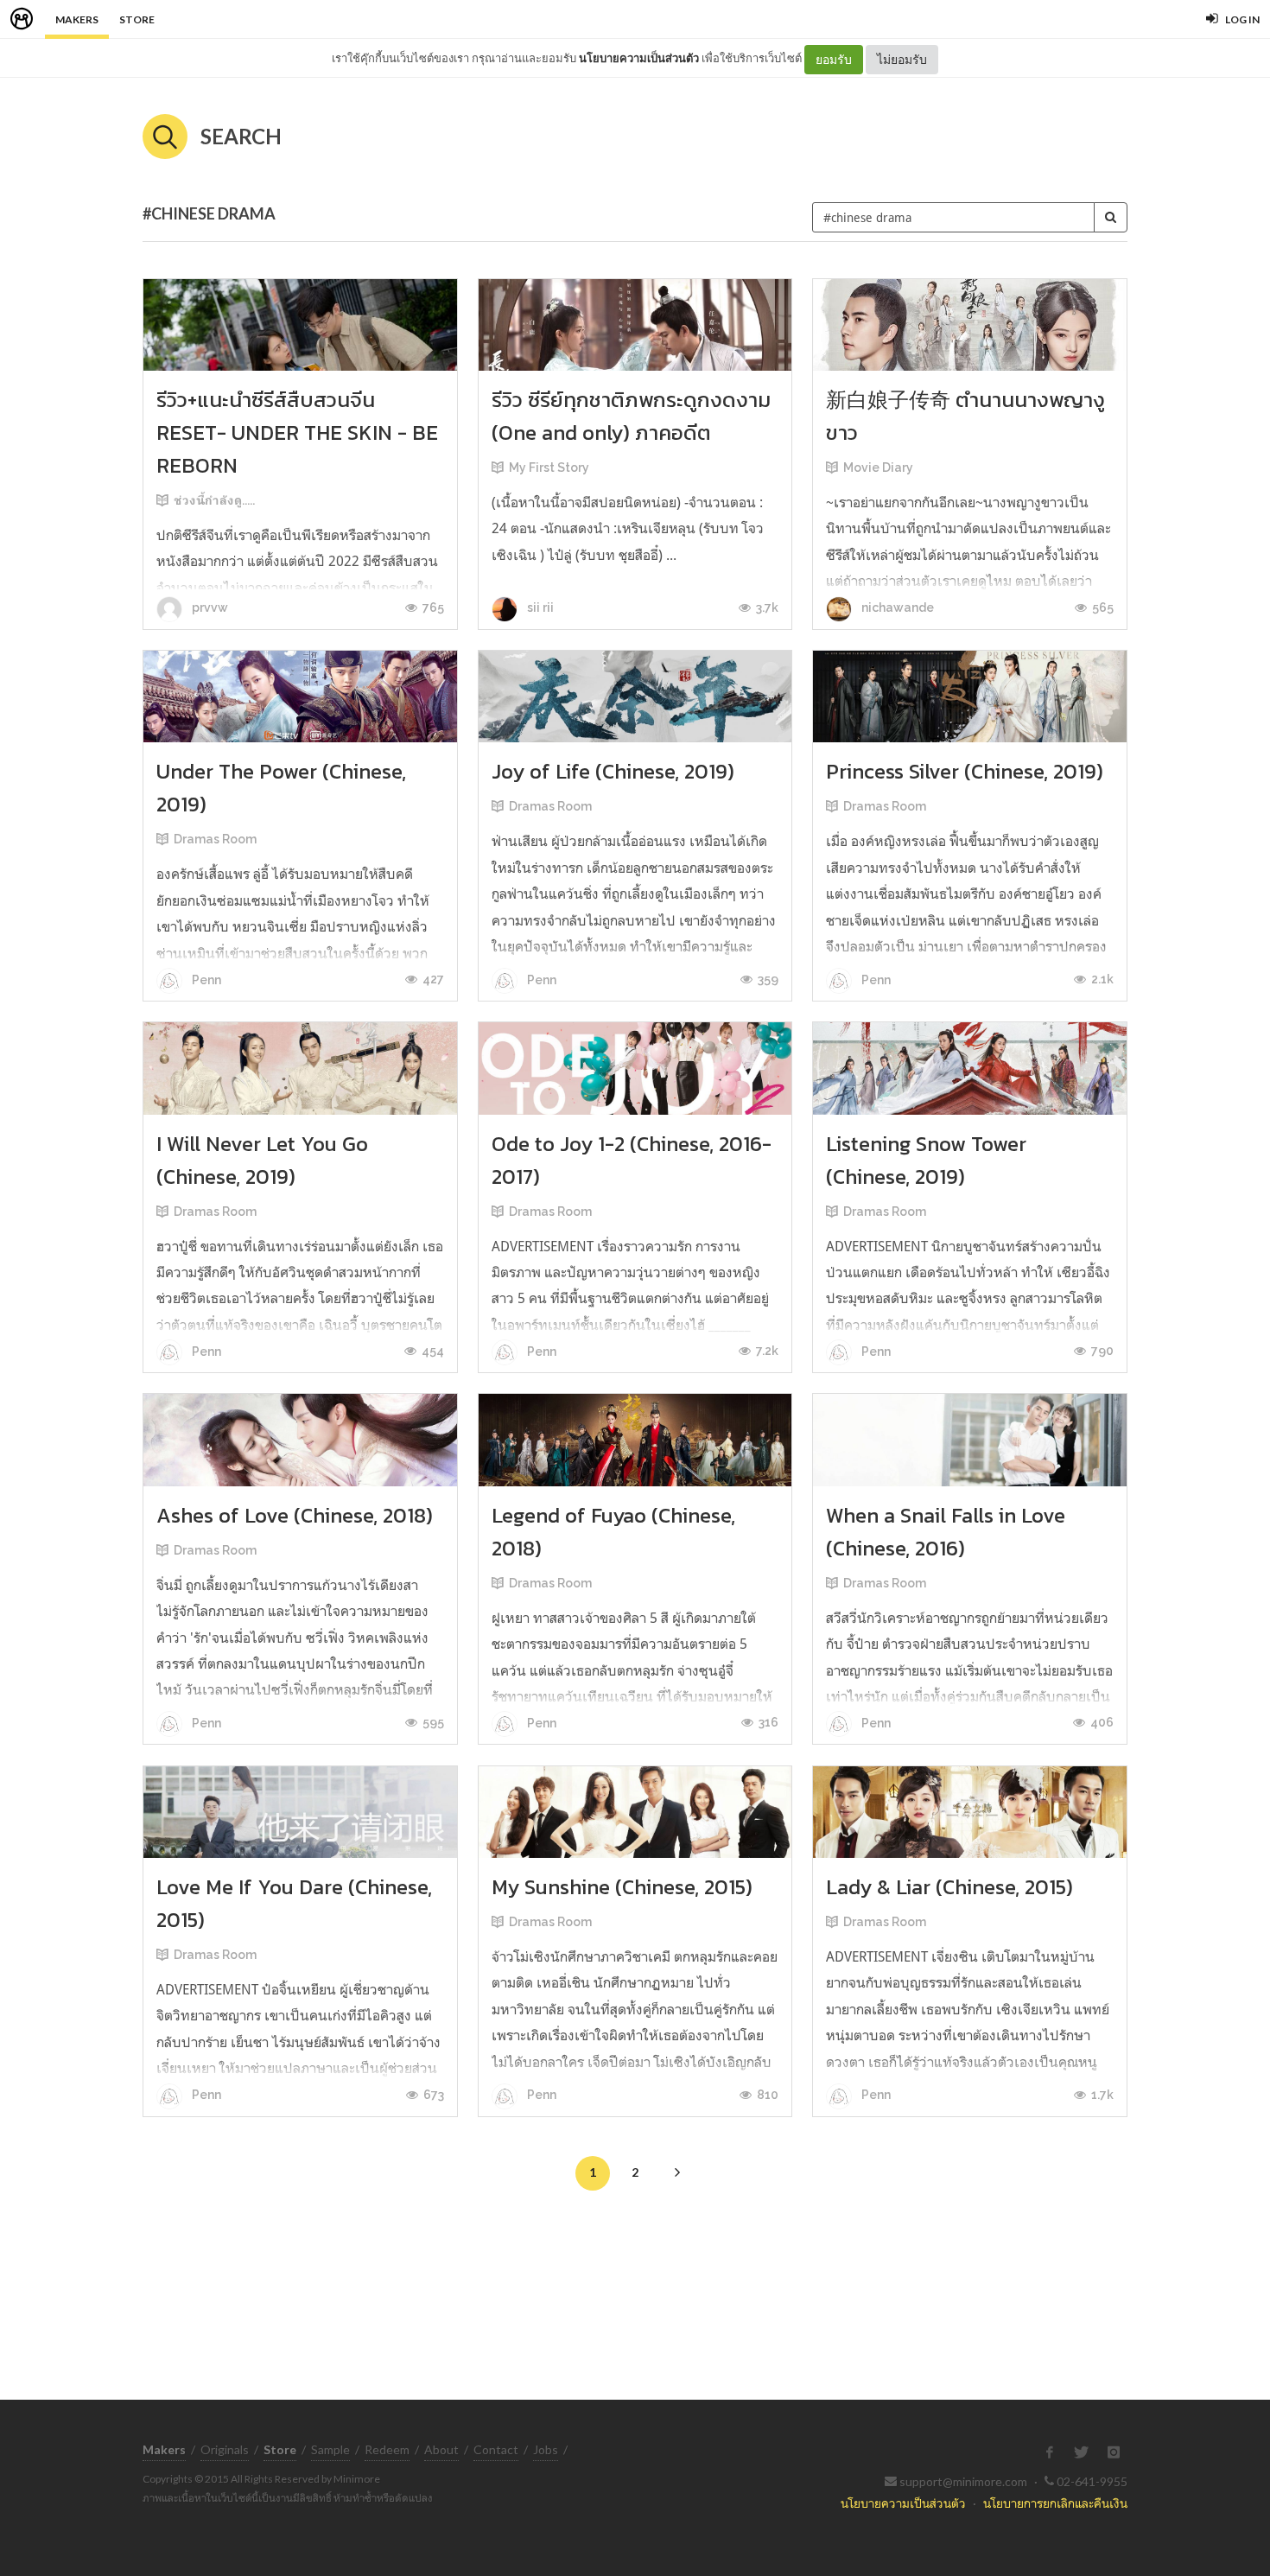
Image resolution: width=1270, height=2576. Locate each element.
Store (137, 19)
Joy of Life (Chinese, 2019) (613, 771)
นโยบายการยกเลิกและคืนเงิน (1055, 2503)
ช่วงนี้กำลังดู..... (214, 500)
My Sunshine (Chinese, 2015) (622, 1887)
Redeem (387, 2449)
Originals (225, 2449)
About (441, 2449)
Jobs (546, 2449)
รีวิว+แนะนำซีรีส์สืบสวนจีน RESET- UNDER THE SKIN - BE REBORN (297, 433)
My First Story (549, 467)
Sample (330, 2449)
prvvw (209, 607)
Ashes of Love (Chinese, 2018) (295, 1515)
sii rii (539, 607)
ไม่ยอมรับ (902, 59)
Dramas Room (215, 839)
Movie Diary (878, 467)
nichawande (896, 607)
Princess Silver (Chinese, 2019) (965, 771)
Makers (77, 19)
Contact (496, 2449)
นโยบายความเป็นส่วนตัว (639, 58)
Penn (205, 980)
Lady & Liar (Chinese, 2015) (949, 1887)
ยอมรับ (834, 59)
